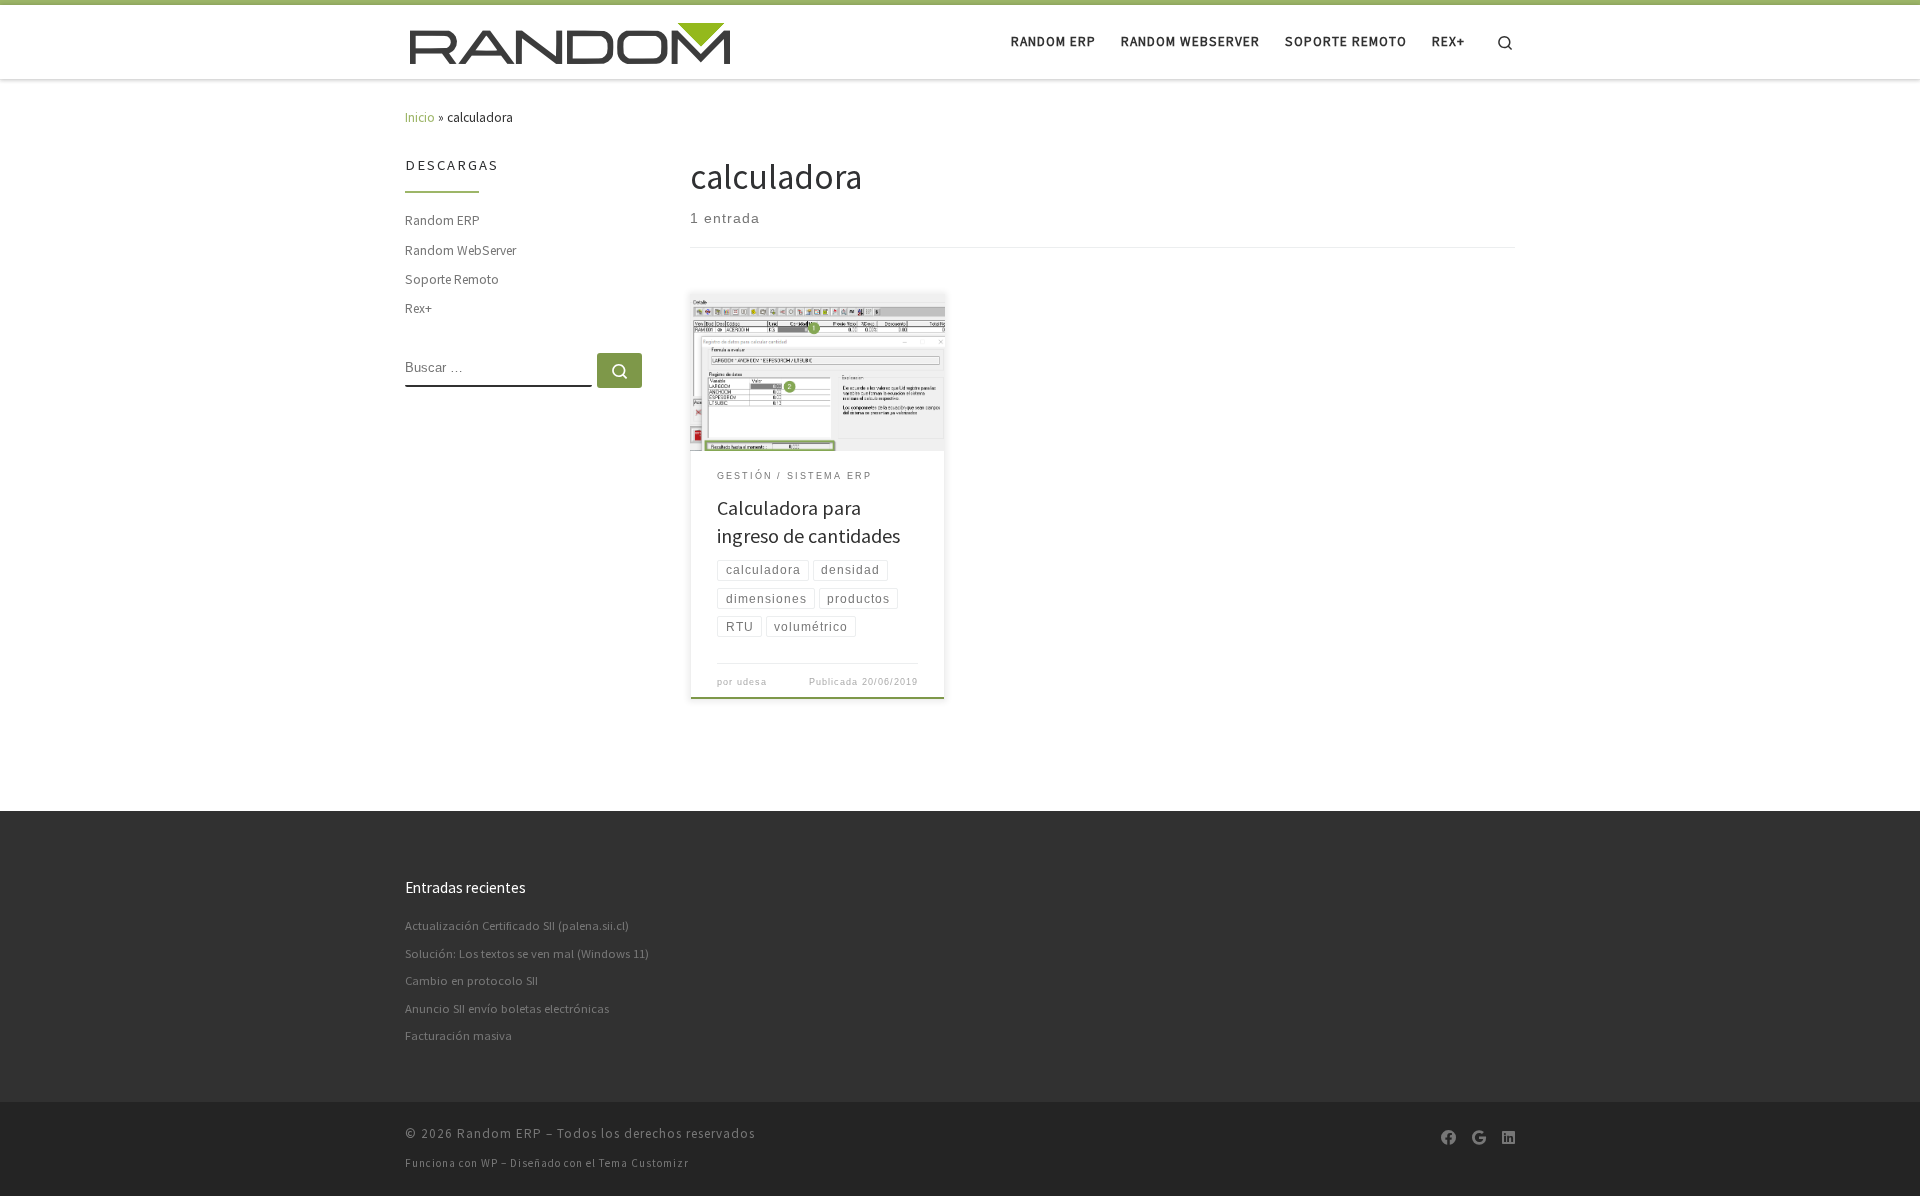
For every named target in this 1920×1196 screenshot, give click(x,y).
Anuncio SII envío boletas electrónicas (507, 1008)
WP (489, 1163)
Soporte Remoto (452, 279)
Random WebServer (460, 250)
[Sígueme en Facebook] (1448, 1138)
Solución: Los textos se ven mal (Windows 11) (527, 953)
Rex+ (418, 308)
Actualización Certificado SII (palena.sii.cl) (517, 925)
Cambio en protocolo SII (471, 980)
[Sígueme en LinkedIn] (1508, 1138)
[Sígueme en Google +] (1479, 1138)
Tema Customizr (644, 1163)
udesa (752, 682)
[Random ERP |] (570, 40)
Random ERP (442, 220)
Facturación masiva (458, 1035)
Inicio (420, 117)
